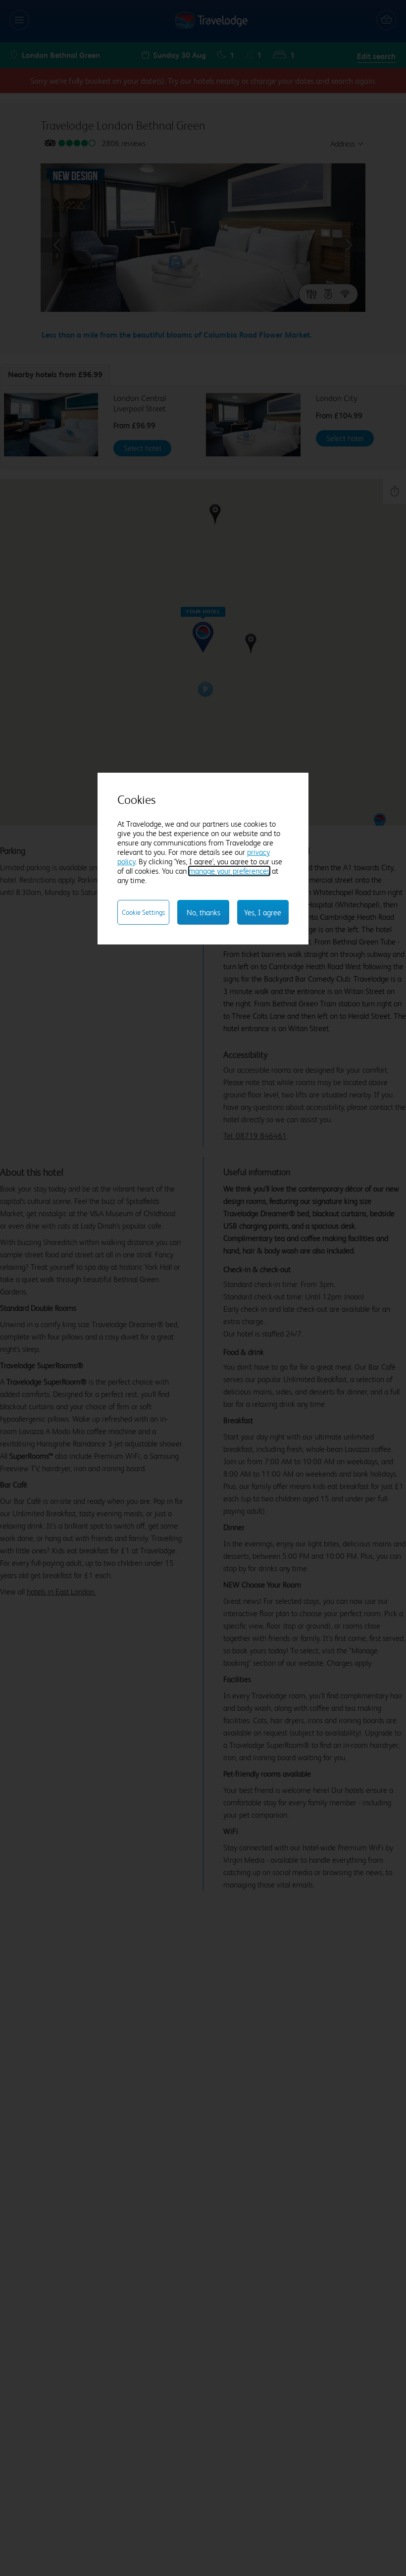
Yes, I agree (263, 913)
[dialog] (203, 859)
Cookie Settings (143, 912)
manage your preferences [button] (229, 871)
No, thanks (203, 913)
